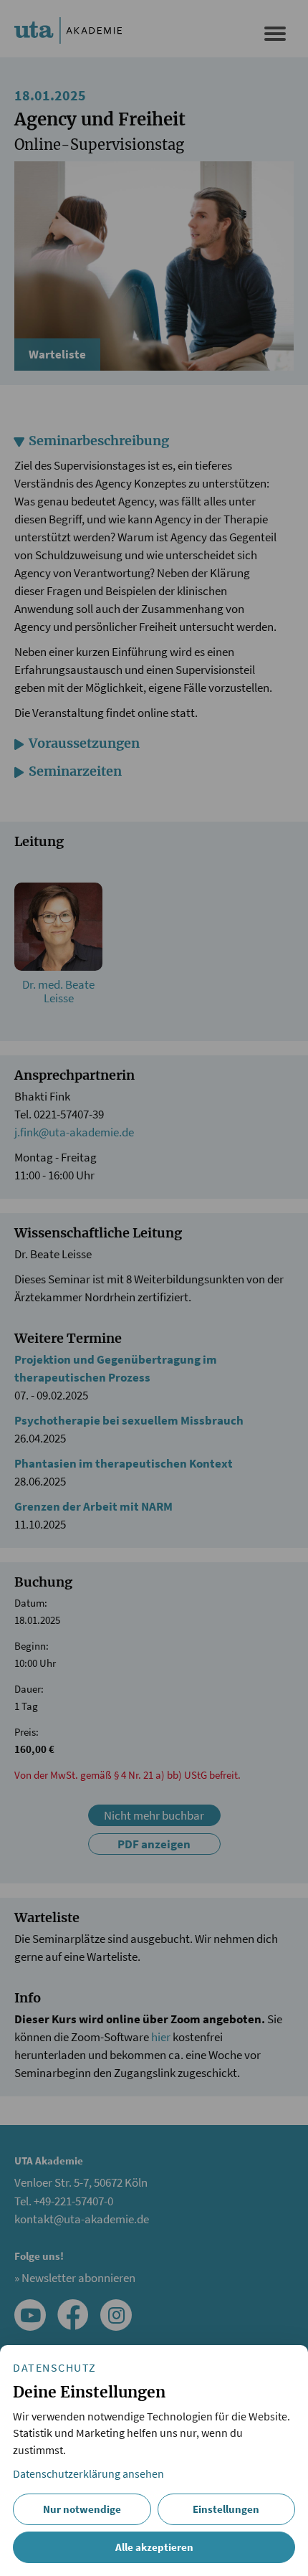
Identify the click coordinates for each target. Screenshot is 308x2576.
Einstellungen (226, 2509)
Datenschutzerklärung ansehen (88, 2474)
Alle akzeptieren (154, 2547)
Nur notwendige (82, 2509)
